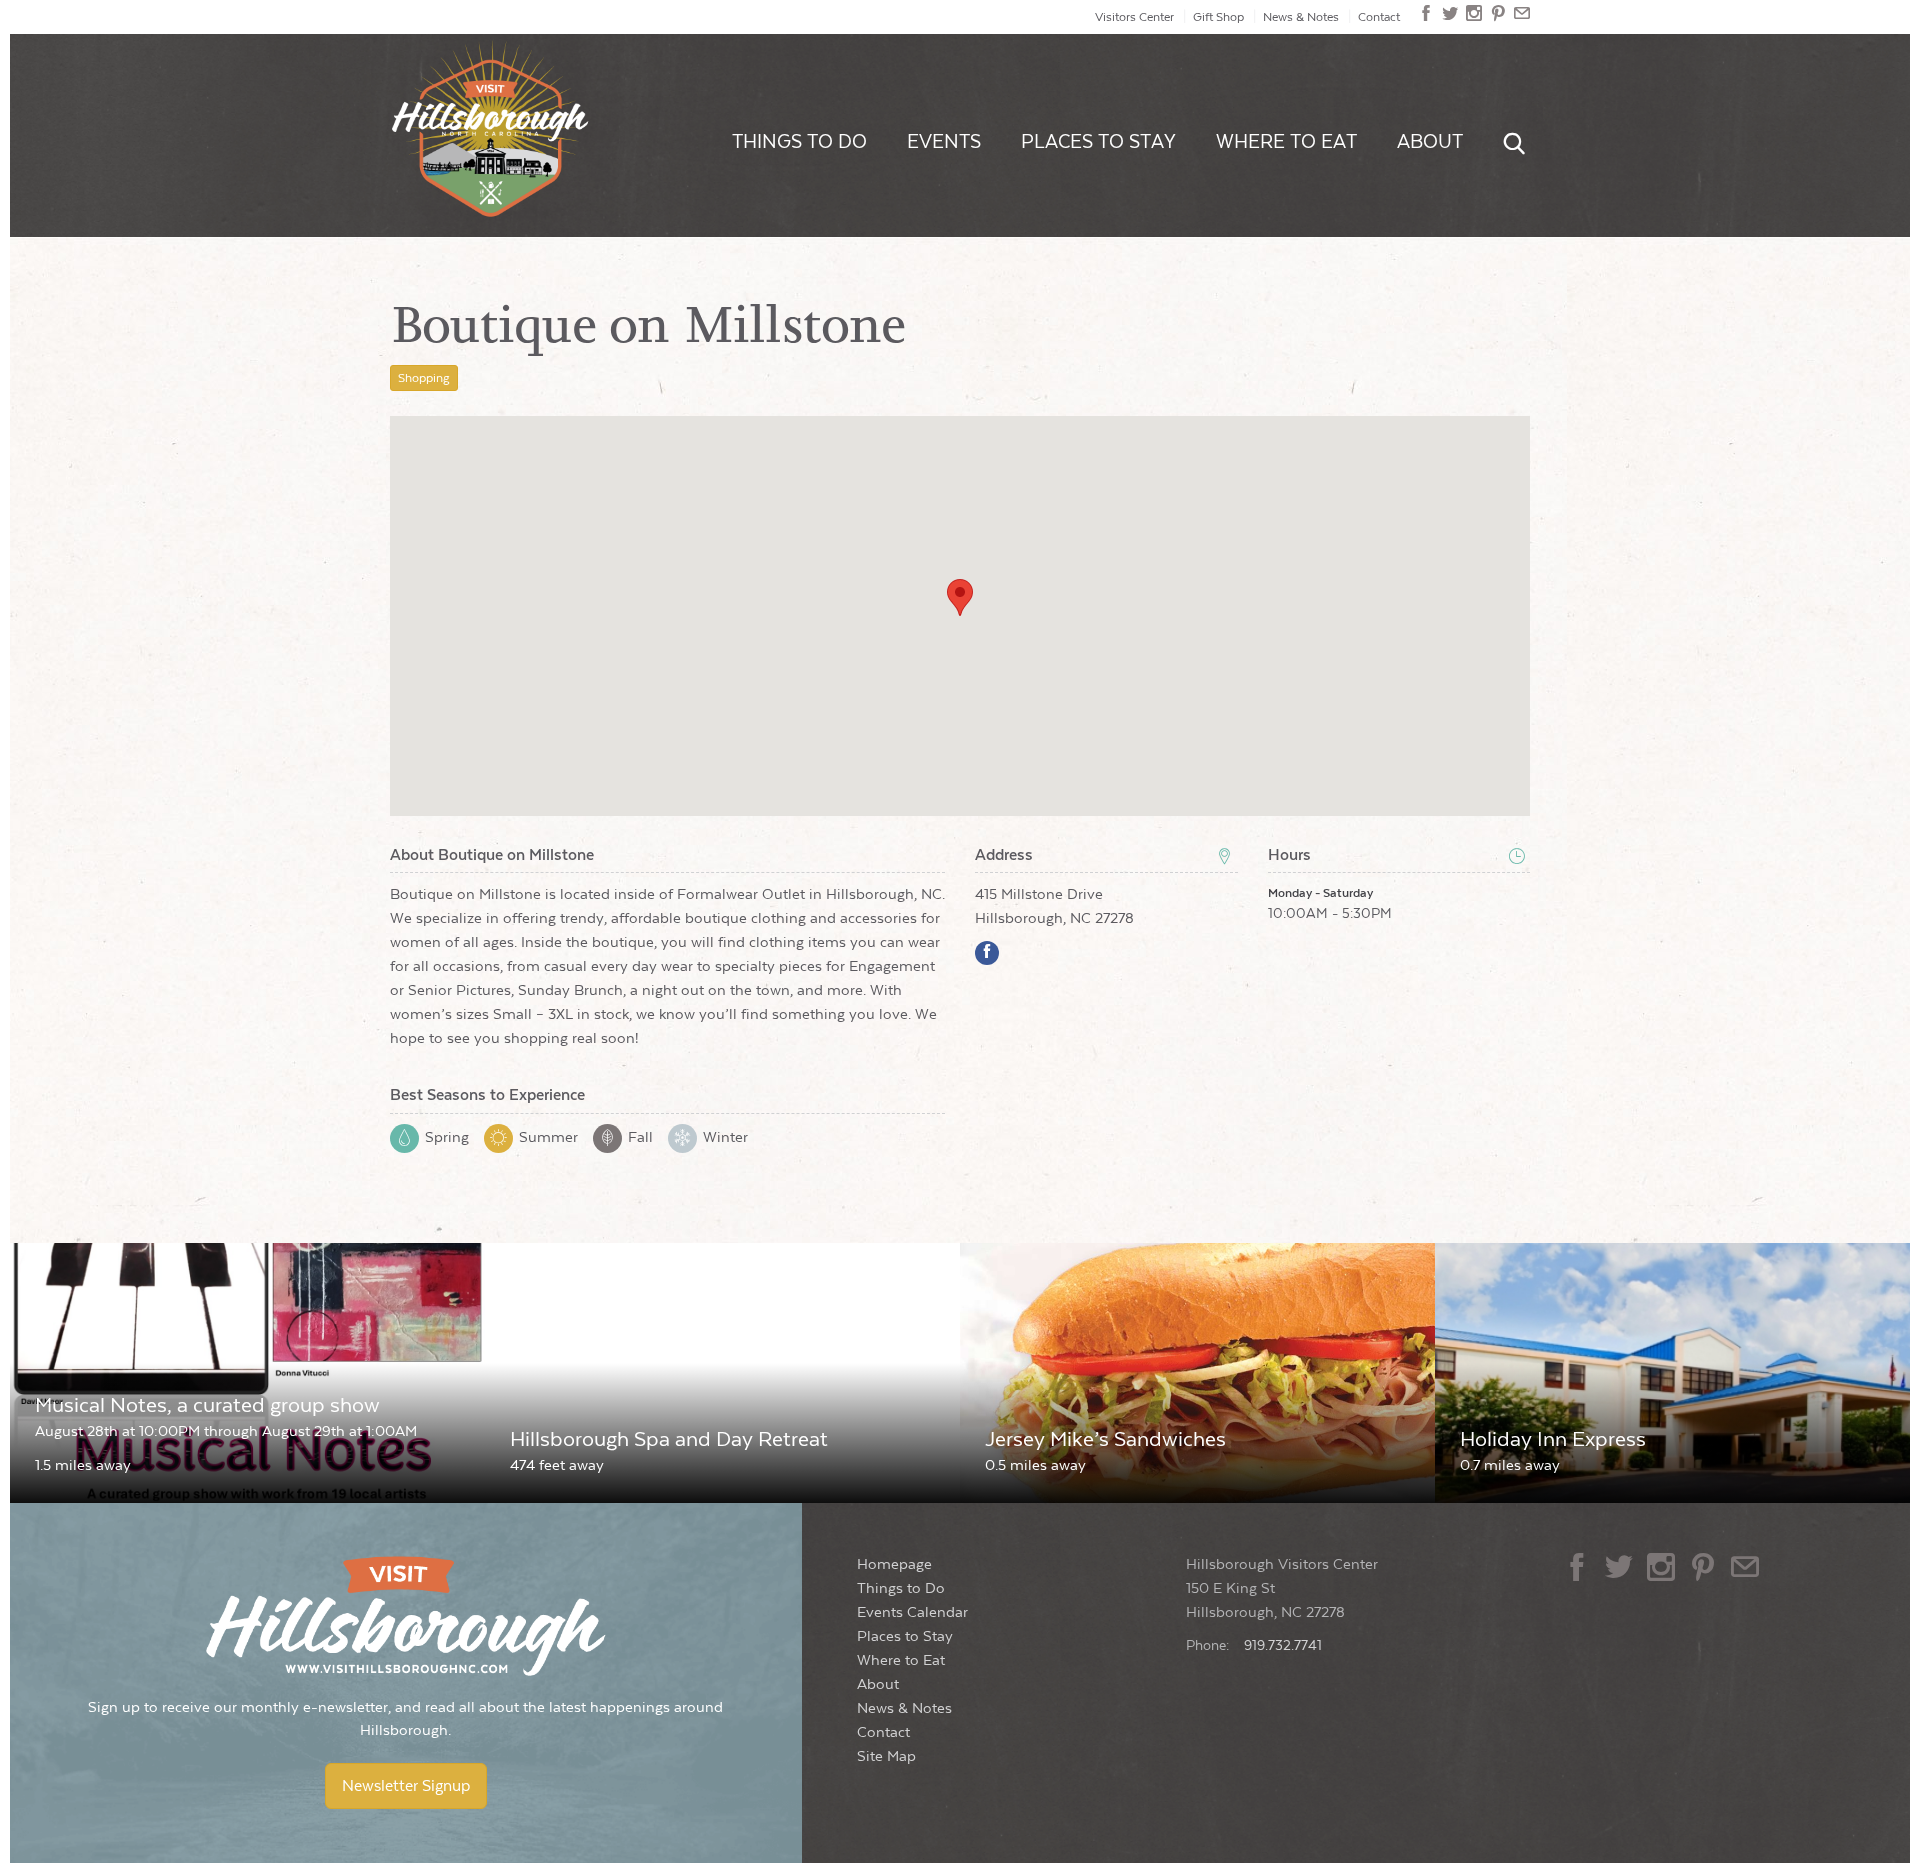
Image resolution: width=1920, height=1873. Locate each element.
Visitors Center (1134, 17)
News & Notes (1301, 17)
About (1430, 142)
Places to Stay (1098, 142)
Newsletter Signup (406, 1786)
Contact (1379, 17)
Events (944, 142)
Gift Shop (1218, 17)
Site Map (886, 1756)
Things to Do (799, 142)
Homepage (894, 1564)
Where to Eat (1286, 142)
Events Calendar (912, 1612)
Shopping (424, 378)
